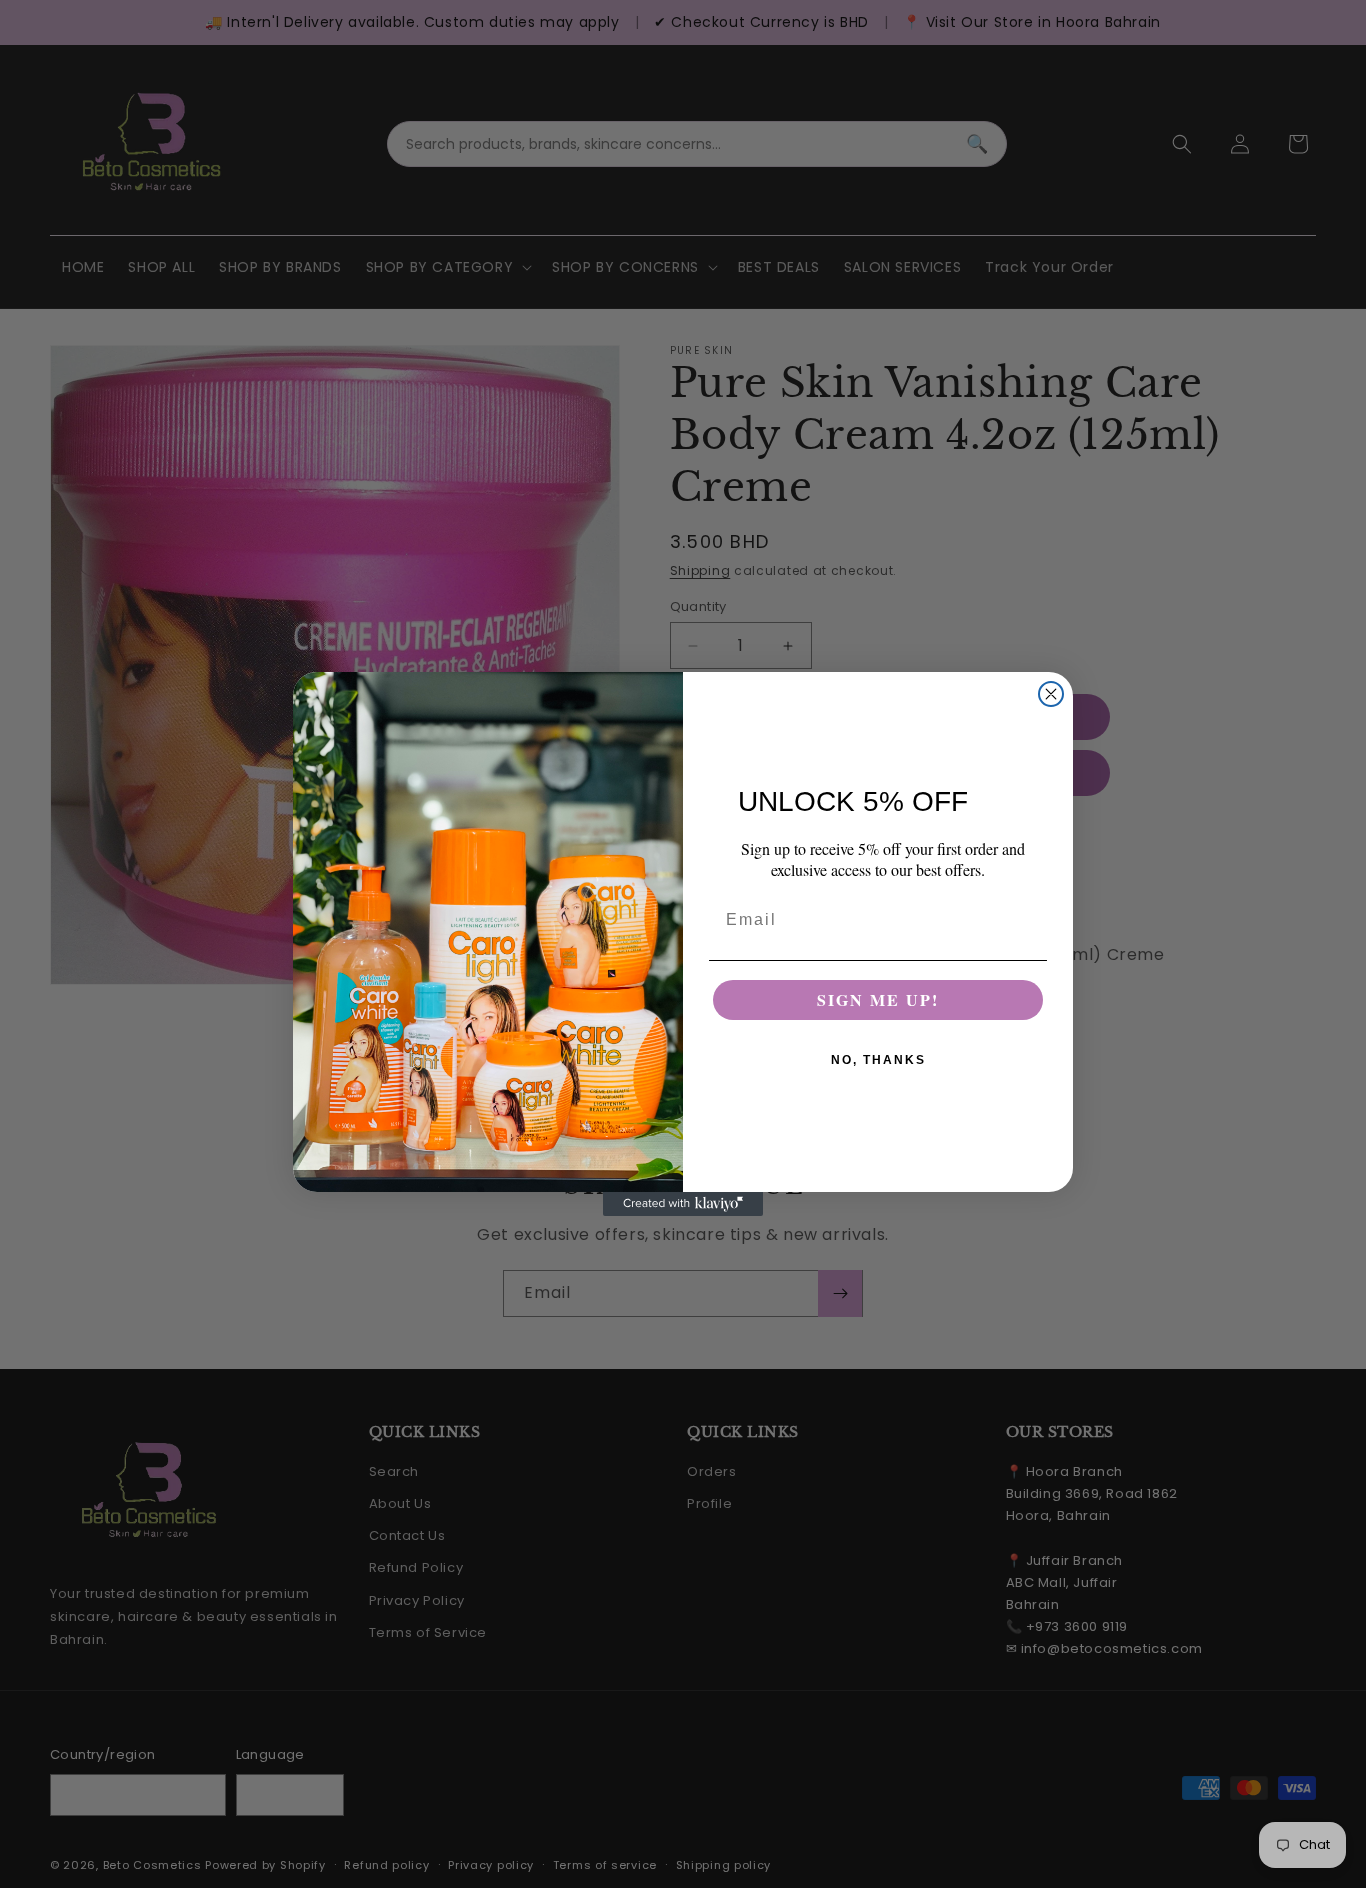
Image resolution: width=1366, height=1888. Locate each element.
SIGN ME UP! (878, 999)
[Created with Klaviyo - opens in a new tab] (683, 1204)
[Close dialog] (1051, 694)
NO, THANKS (878, 1060)
